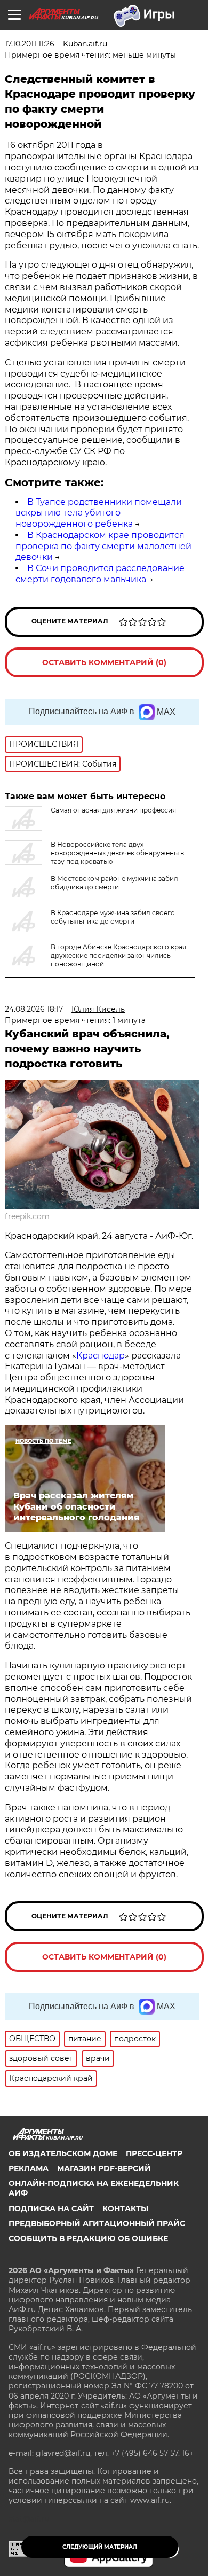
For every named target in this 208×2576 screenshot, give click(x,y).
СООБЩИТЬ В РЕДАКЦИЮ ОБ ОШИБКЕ (88, 2238)
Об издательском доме (63, 2153)
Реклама (29, 2168)
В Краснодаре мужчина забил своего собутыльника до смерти (113, 917)
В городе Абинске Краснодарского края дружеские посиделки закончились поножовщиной (118, 955)
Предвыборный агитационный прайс (97, 2223)
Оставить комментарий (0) (104, 662)
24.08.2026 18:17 (34, 1009)
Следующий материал (100, 2547)
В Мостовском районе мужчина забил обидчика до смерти (114, 883)
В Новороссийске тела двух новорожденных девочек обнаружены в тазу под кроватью (117, 853)
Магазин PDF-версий (104, 2168)
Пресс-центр (154, 2153)
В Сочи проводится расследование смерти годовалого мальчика (100, 574)
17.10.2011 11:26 (30, 44)
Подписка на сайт (51, 2208)
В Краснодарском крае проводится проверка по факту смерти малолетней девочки (103, 546)
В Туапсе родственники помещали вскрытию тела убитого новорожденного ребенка (99, 513)
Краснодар (101, 1356)
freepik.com (27, 1216)
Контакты (125, 2208)
